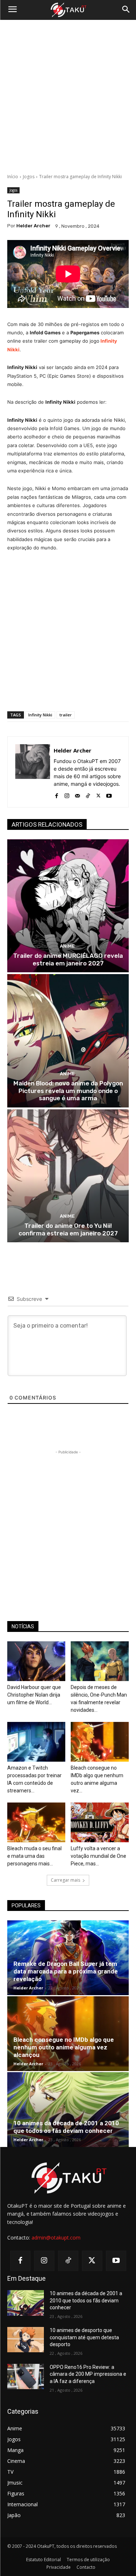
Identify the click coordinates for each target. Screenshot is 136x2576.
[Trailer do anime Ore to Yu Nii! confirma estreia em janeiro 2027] (68, 1176)
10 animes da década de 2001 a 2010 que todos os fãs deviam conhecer (66, 2127)
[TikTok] (88, 794)
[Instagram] (67, 794)
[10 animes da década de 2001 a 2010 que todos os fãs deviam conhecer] (68, 2110)
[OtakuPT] (68, 10)
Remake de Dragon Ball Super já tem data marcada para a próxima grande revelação (66, 1971)
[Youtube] (109, 794)
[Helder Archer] (33, 772)
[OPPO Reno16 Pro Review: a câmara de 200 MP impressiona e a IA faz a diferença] (26, 2376)
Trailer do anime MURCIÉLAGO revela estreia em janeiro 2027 (68, 959)
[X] (98, 794)
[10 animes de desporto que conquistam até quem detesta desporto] (26, 2340)
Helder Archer (33, 226)
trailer (66, 715)
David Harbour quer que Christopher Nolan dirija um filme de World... (34, 1695)
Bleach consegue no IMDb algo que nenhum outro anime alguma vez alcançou (64, 2047)
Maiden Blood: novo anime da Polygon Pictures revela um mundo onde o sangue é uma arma (68, 1091)
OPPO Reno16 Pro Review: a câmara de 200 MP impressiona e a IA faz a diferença (88, 2374)
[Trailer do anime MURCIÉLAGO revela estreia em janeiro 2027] (68, 906)
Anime (67, 946)
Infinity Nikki (40, 715)
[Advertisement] (68, 97)
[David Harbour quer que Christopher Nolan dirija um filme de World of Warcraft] (36, 1661)
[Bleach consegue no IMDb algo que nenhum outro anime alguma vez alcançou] (100, 1742)
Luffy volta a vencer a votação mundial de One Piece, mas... (98, 1856)
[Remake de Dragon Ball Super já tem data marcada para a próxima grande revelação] (68, 1958)
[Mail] (77, 794)
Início (13, 177)
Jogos (29, 177)
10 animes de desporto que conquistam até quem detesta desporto (84, 2337)
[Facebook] (56, 794)
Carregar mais (65, 1880)
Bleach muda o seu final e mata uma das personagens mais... (34, 1856)
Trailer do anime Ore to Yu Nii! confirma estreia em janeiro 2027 (68, 1229)
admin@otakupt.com (56, 2238)
